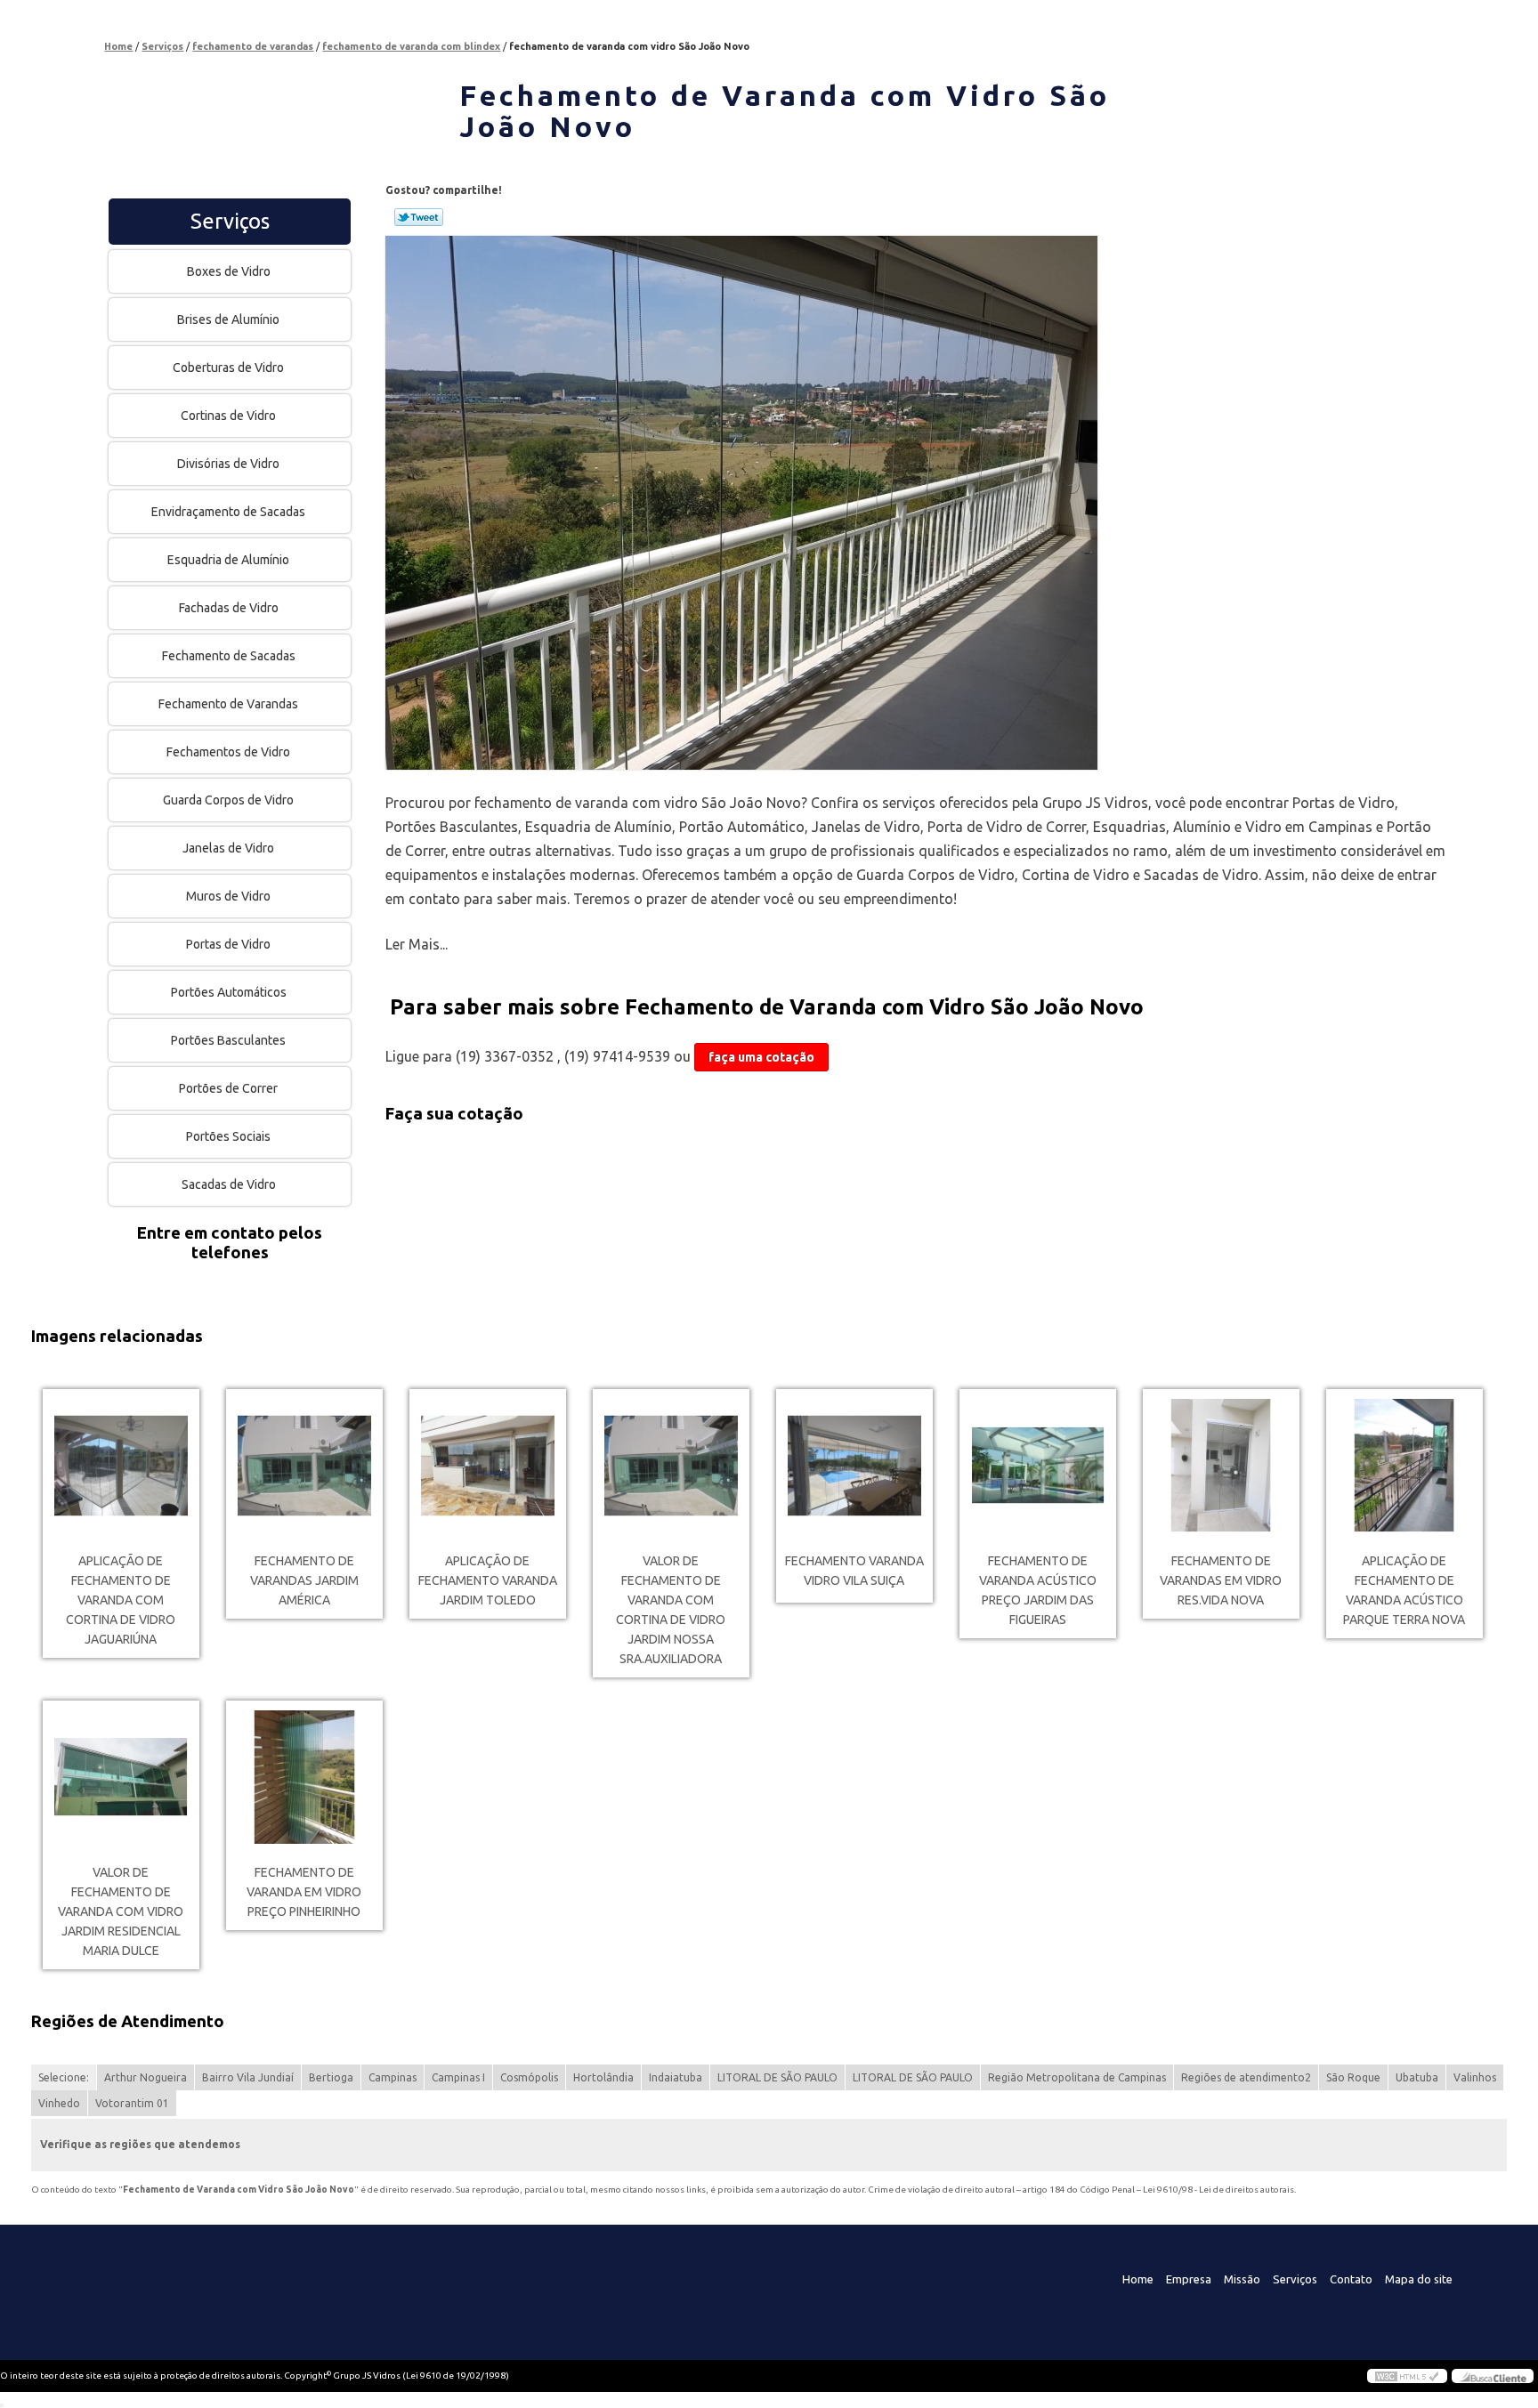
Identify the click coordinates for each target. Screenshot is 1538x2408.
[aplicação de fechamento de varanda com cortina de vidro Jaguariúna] (121, 1466)
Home (1138, 2279)
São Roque (1353, 2077)
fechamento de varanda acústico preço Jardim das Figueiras (1038, 1590)
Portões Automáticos (229, 992)
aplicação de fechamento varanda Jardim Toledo (488, 1580)
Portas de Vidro (228, 944)
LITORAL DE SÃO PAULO (777, 2077)
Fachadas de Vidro (229, 608)
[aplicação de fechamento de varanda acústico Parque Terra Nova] (1404, 1466)
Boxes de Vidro (229, 271)
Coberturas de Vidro (228, 368)
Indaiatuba (676, 2077)
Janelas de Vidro (228, 848)
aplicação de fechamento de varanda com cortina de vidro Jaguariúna (121, 1600)
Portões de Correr (228, 1088)
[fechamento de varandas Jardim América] (304, 1466)
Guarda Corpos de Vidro (228, 800)
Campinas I (458, 2077)
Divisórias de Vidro (228, 464)
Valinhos (1475, 2077)
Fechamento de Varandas (228, 704)
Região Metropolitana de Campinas (1077, 2077)
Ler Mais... (417, 944)
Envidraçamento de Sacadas (228, 512)
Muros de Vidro (228, 896)
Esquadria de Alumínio (228, 560)
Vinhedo (59, 2103)
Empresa (1189, 2279)
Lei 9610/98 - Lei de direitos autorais (1218, 2190)
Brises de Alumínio (228, 319)
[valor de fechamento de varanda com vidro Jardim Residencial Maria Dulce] (121, 1777)
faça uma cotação (761, 1057)
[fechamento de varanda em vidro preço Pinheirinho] (304, 1777)
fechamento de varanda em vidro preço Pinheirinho (304, 1892)
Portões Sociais (228, 1136)
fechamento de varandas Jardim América (304, 1580)
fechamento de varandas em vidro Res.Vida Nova (1221, 1580)
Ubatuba (1417, 2077)
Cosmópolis (529, 2077)
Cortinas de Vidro (228, 416)
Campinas (393, 2077)
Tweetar (419, 217)
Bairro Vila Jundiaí (248, 2077)
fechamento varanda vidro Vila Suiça (854, 1571)
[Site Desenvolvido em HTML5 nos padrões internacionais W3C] (1407, 2376)
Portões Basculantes (228, 1040)
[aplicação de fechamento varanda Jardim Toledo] (488, 1466)
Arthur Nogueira (146, 2077)
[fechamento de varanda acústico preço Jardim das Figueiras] (1038, 1466)
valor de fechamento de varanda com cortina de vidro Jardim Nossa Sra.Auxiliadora (671, 1610)
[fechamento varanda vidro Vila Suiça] (854, 1466)
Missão (1242, 2279)
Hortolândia (603, 2077)
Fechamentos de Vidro (228, 752)
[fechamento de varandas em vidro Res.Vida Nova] (1221, 1466)
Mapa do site (1419, 2279)
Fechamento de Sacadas (229, 656)
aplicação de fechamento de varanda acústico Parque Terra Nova (1404, 1590)
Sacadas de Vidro (229, 1184)
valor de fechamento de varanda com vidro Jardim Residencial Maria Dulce (121, 1911)
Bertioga (331, 2077)
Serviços (230, 221)
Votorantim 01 (132, 2103)
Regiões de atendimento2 (1246, 2077)
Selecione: (64, 2077)
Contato (1351, 2279)
